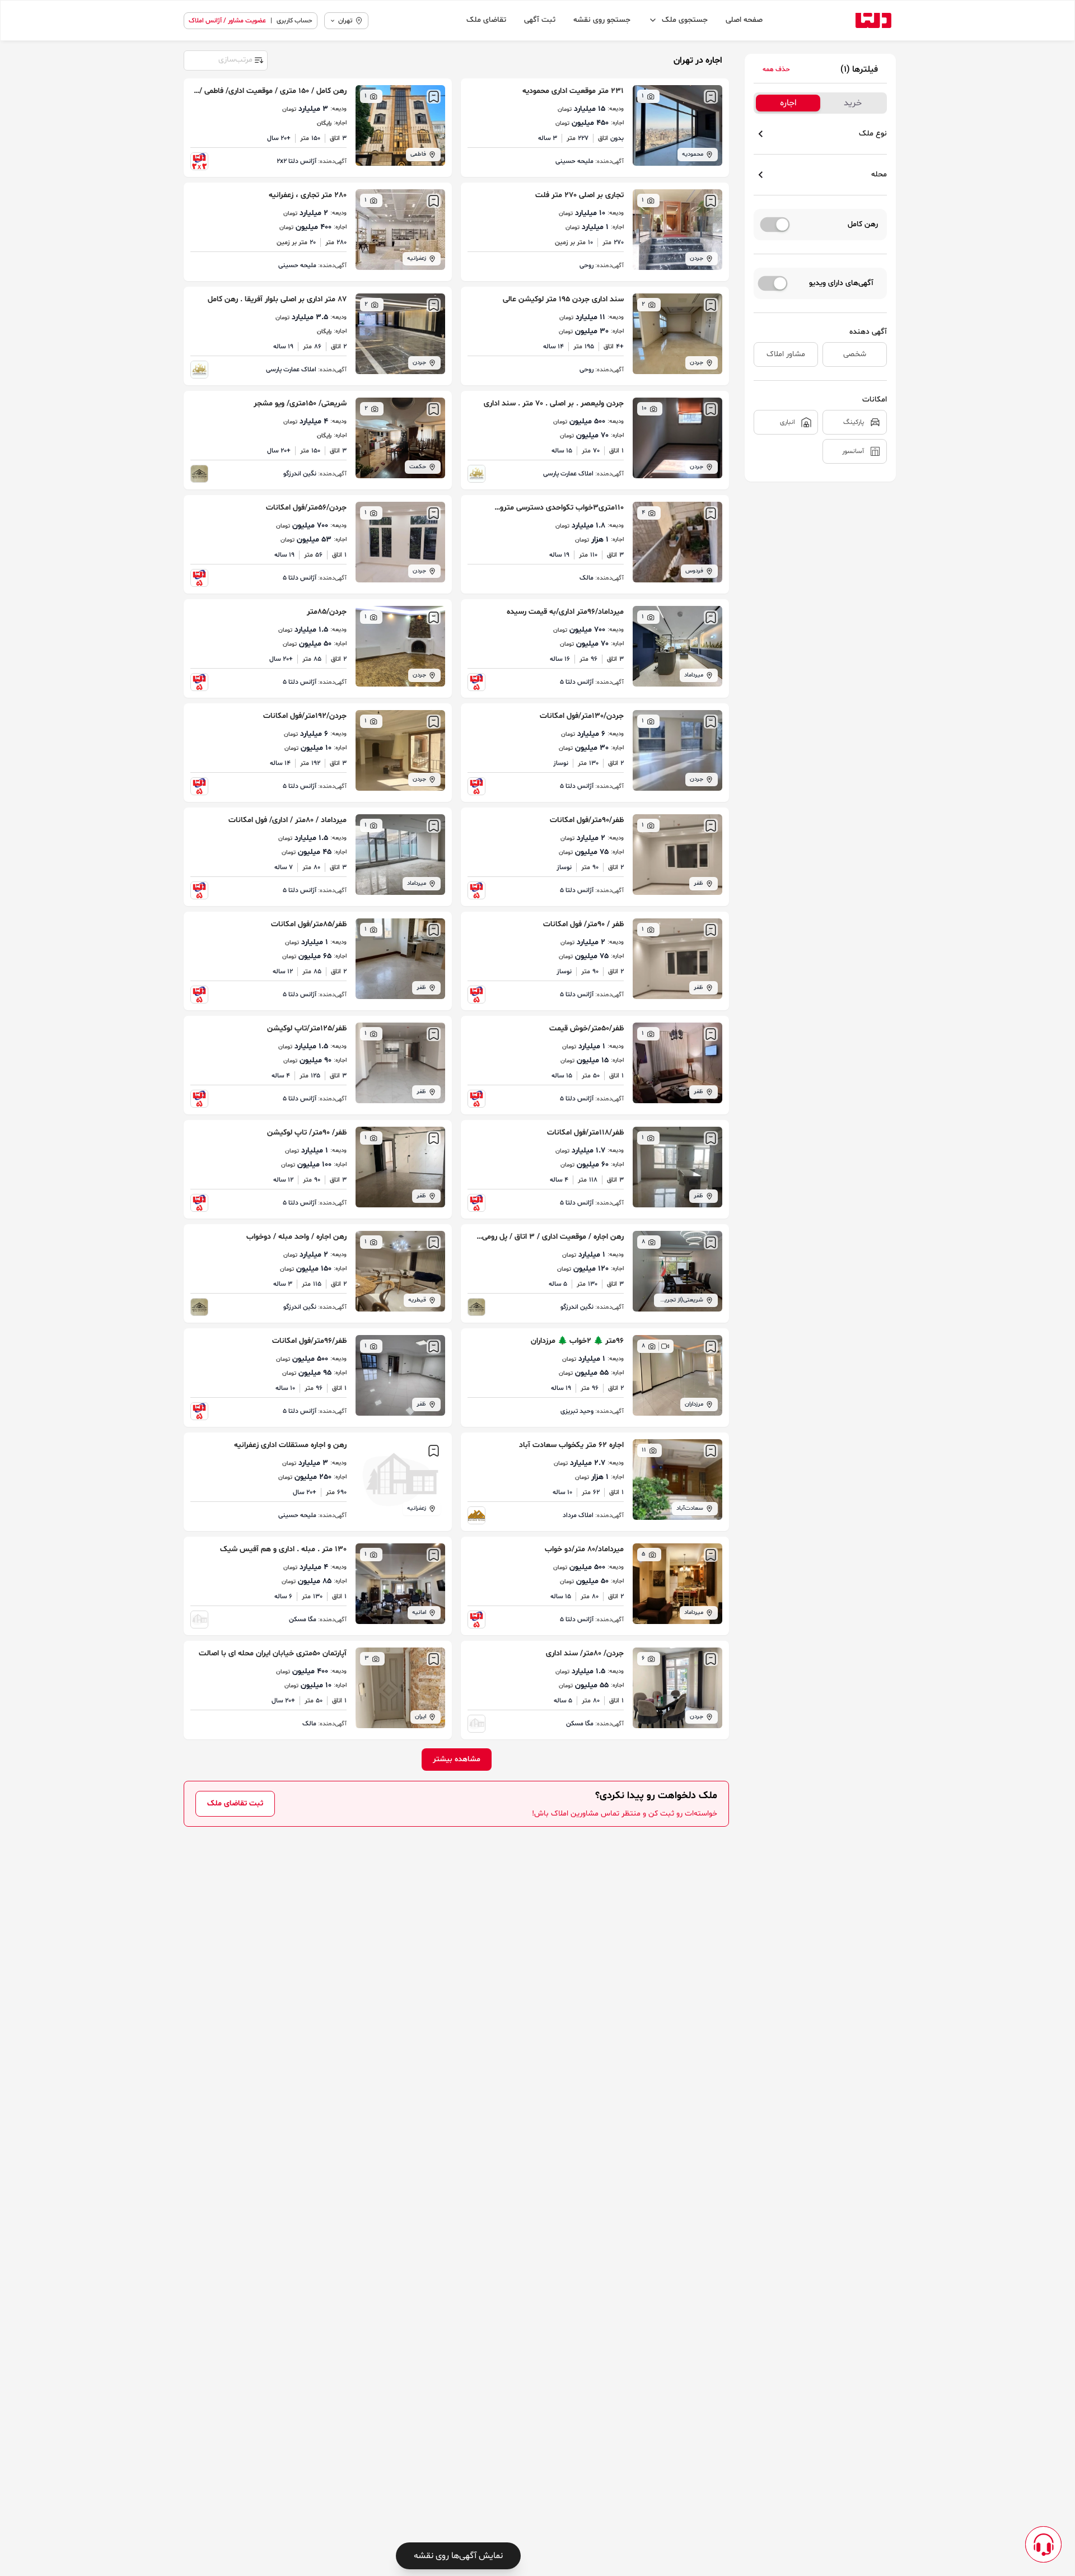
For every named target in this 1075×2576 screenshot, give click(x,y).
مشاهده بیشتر (457, 1759)
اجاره (788, 103)
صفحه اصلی (744, 20)
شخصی (855, 354)
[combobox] (225, 59)
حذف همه (776, 69)
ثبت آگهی (540, 20)
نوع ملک (873, 134)
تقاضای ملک (486, 20)
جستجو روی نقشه (602, 20)
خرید (853, 103)
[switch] (775, 225)
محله (879, 174)
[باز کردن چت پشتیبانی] (1043, 2544)
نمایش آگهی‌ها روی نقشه (458, 2556)
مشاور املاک (786, 354)
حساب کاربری (295, 21)
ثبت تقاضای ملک (235, 1803)
